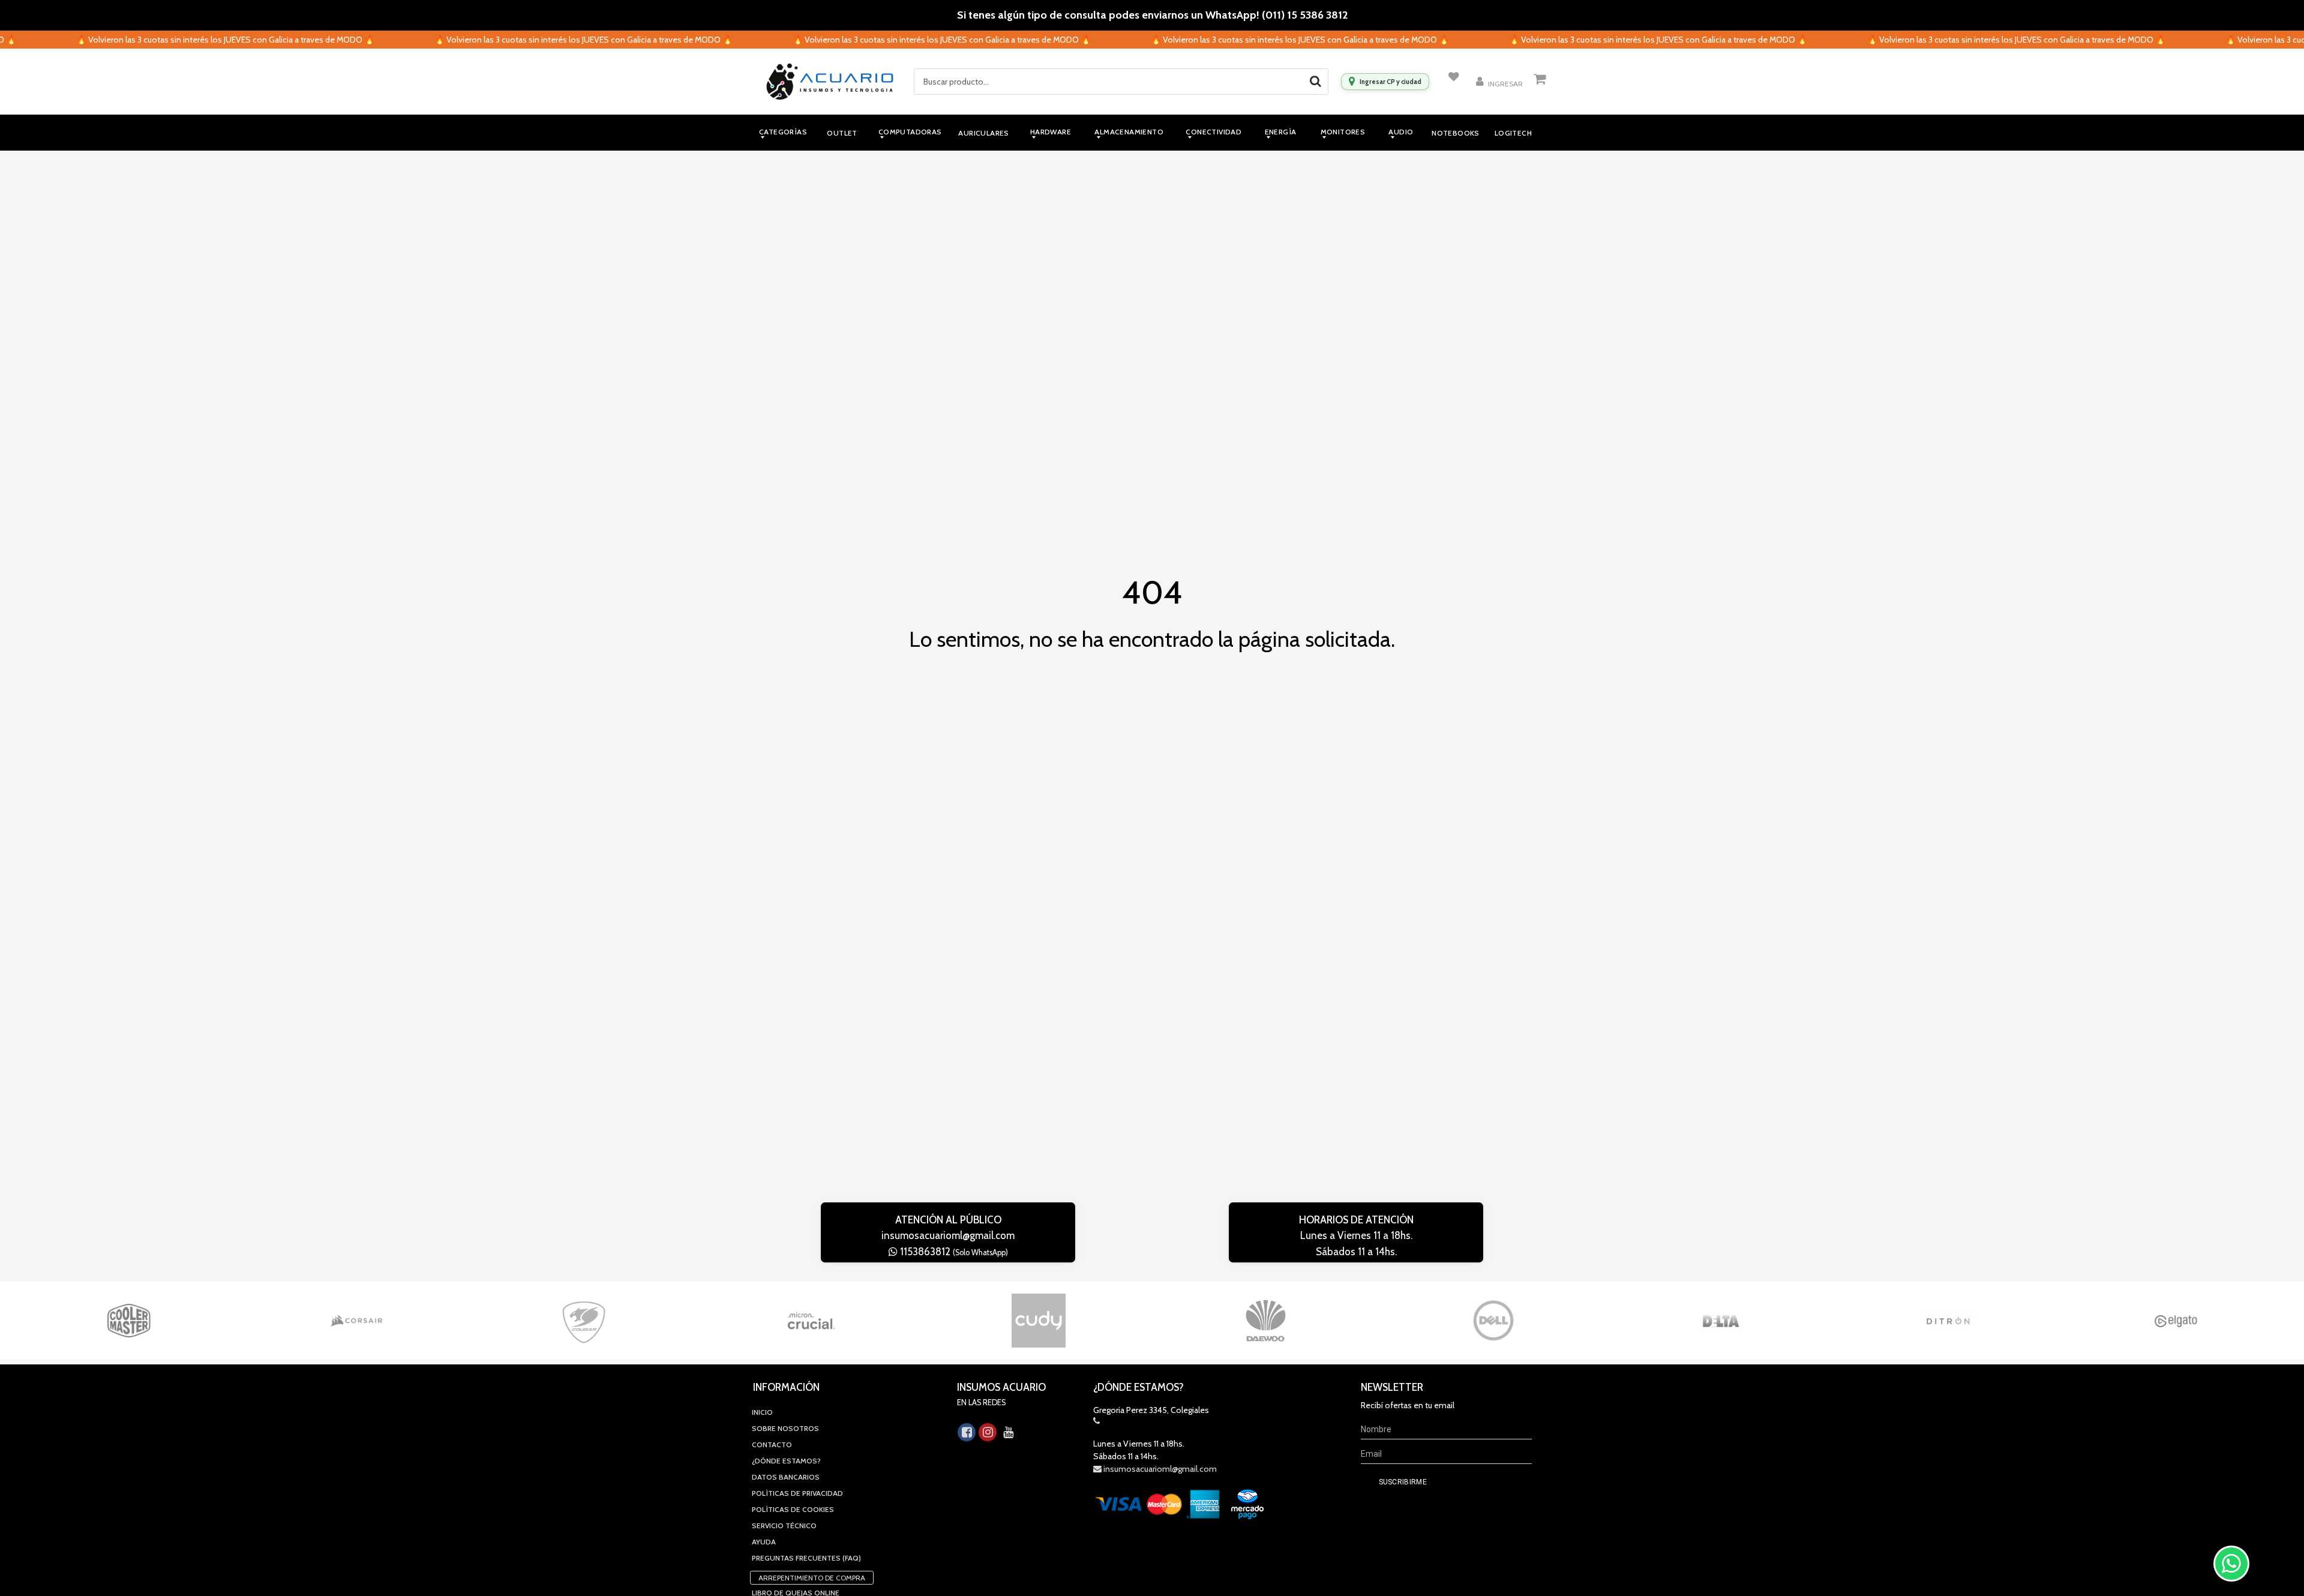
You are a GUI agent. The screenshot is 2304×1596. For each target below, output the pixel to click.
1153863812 (953, 1252)
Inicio (762, 1412)
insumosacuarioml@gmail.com (948, 1235)
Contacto (772, 1444)
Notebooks (1456, 133)
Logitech (1513, 133)
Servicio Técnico (784, 1525)
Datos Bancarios (786, 1477)
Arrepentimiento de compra (812, 1578)
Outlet (842, 133)
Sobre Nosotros (785, 1428)
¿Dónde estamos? (786, 1461)
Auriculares (983, 133)
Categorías (783, 132)
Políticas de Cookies (793, 1509)
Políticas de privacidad (797, 1493)
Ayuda (764, 1542)
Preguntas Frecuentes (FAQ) (806, 1558)
